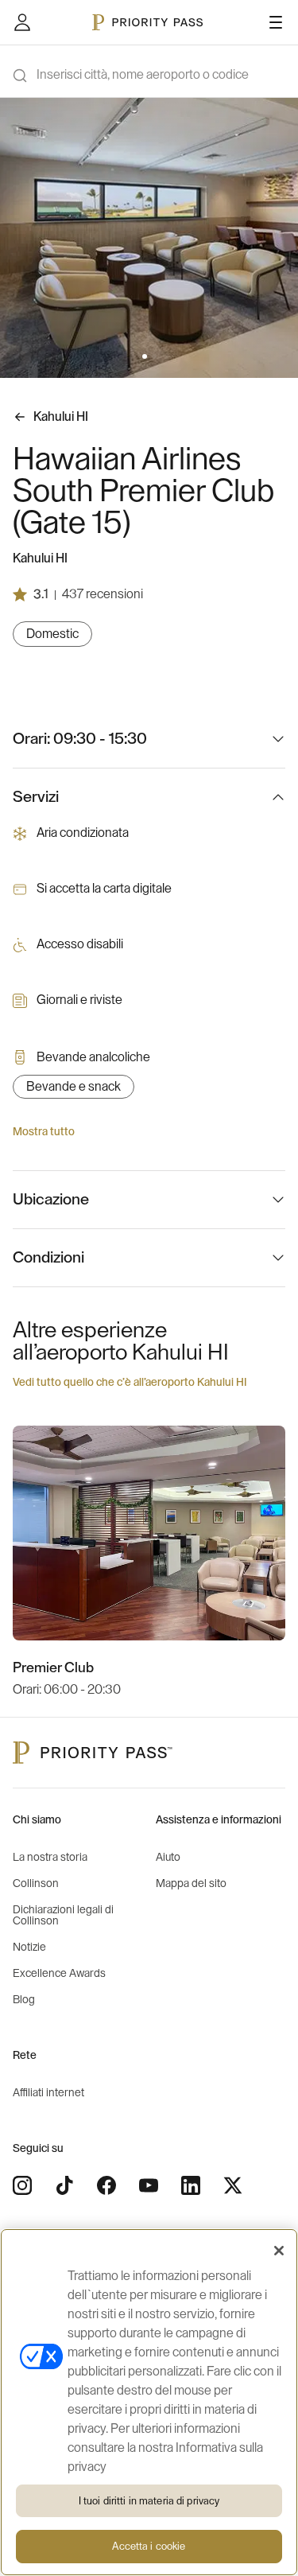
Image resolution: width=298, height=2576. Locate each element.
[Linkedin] (191, 2185)
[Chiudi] (279, 2251)
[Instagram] (22, 2185)
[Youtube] (149, 2185)
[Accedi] (22, 22)
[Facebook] (106, 2185)
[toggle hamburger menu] (276, 22)
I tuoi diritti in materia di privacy (149, 2501)
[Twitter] (233, 2185)
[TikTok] (64, 2185)
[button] (145, 356)
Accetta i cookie (149, 2546)
